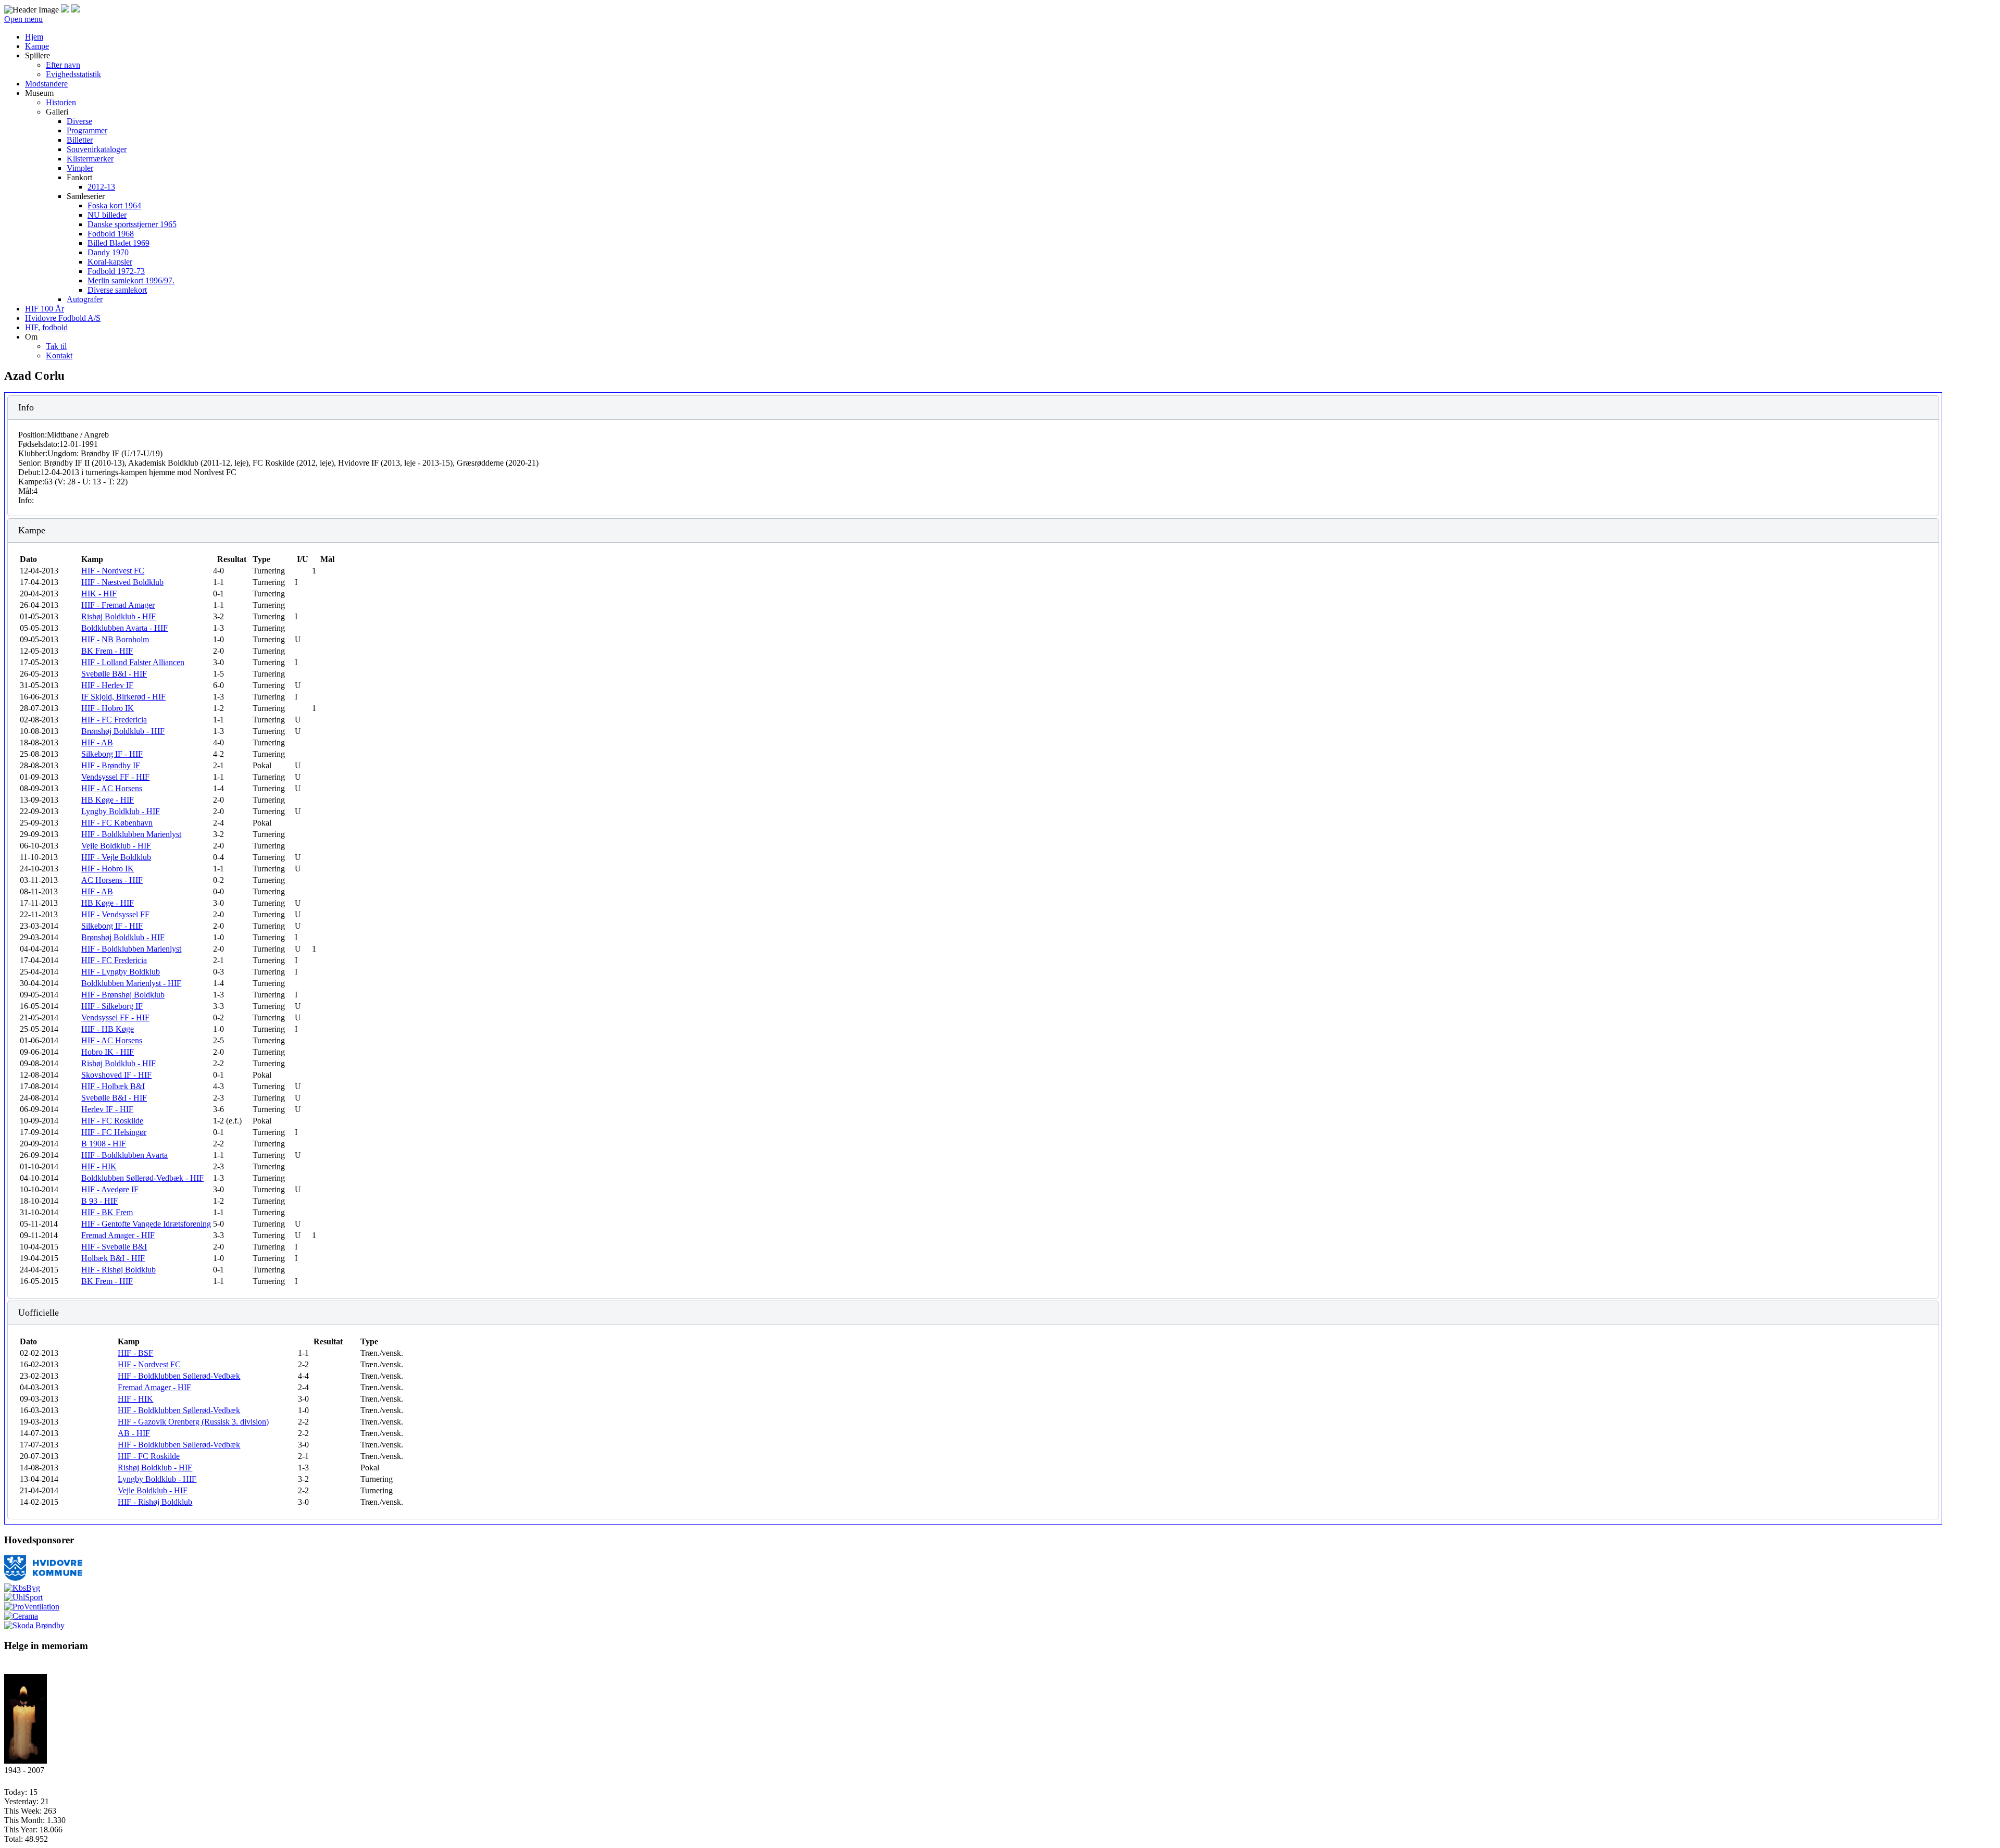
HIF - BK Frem (107, 1212)
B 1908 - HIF (104, 1144)
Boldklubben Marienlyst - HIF (131, 983)
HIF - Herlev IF (107, 685)
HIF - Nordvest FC (113, 571)
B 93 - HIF (99, 1201)
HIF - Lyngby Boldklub (121, 972)
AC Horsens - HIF (112, 880)
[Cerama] (21, 1616)
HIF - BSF (135, 1353)
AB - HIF (134, 1433)
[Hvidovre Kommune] (43, 1578)
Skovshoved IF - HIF (116, 1075)
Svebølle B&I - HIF (114, 674)
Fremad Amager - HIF (118, 1235)
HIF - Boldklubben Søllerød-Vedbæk (179, 1376)
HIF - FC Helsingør (114, 1132)
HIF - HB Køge (108, 1029)
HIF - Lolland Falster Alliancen (133, 662)
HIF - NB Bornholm (115, 639)
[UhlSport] (23, 1597)
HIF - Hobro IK (108, 708)
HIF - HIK (99, 1166)
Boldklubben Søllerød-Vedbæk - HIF (142, 1178)
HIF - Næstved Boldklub (122, 582)
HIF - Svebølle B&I (114, 1247)
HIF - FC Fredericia (114, 720)
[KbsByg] (22, 1588)
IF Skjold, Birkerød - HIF (123, 697)
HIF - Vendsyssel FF (115, 914)
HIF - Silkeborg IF (112, 1006)
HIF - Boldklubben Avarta (124, 1155)
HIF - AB (97, 742)
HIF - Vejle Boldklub (116, 857)
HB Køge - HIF (108, 800)
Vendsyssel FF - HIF (115, 777)
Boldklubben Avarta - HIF (124, 628)
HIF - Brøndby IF (111, 765)
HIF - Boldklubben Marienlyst (131, 834)
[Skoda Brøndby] (34, 1625)
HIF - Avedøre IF (110, 1189)
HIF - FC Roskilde (112, 1121)
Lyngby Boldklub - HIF (121, 811)
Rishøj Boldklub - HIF (118, 616)
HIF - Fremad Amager (118, 605)
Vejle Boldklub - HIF (116, 846)
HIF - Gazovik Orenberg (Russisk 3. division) (193, 1422)
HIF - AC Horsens (112, 788)
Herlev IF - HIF (107, 1109)
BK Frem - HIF (107, 651)
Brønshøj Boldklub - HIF (123, 731)
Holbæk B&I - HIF (113, 1258)
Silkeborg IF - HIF (112, 754)
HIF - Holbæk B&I (113, 1086)
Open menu (23, 19)
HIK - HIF (99, 594)
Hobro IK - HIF (108, 1052)
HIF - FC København (117, 823)
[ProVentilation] (32, 1607)
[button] (37, 55)
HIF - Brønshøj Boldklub (123, 995)
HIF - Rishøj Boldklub (118, 1270)
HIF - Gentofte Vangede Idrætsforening (146, 1224)
